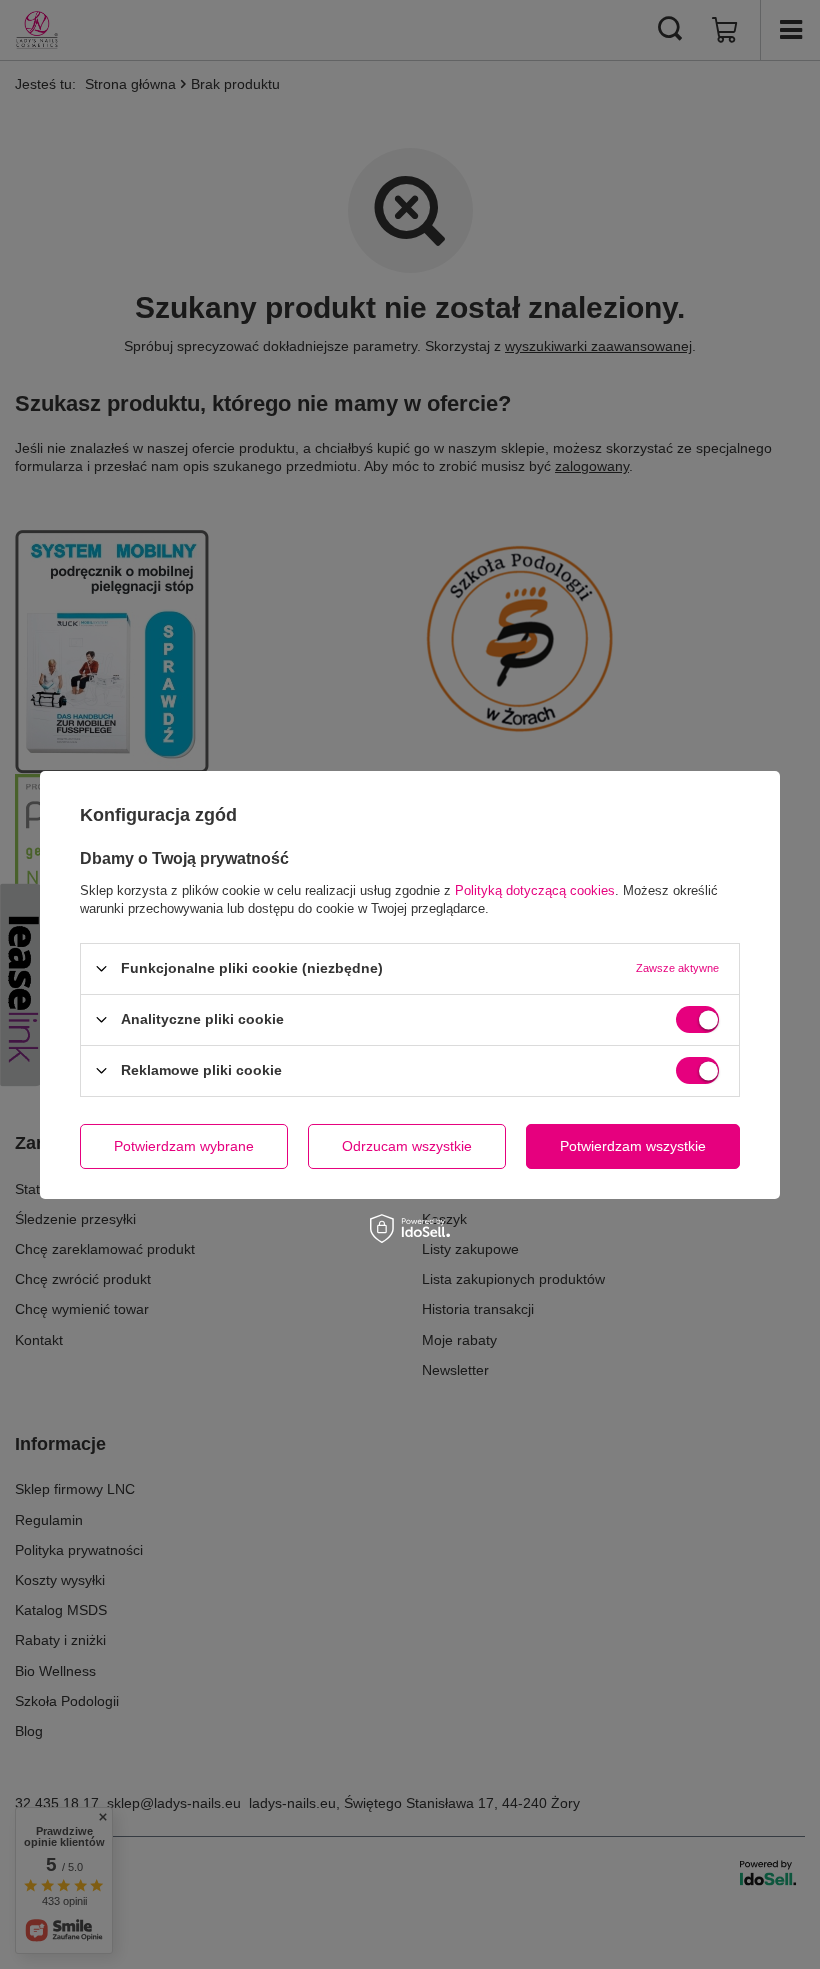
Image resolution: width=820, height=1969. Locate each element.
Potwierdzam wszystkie (633, 1146)
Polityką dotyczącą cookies (535, 889)
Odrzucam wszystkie (407, 1146)
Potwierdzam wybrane (184, 1146)
